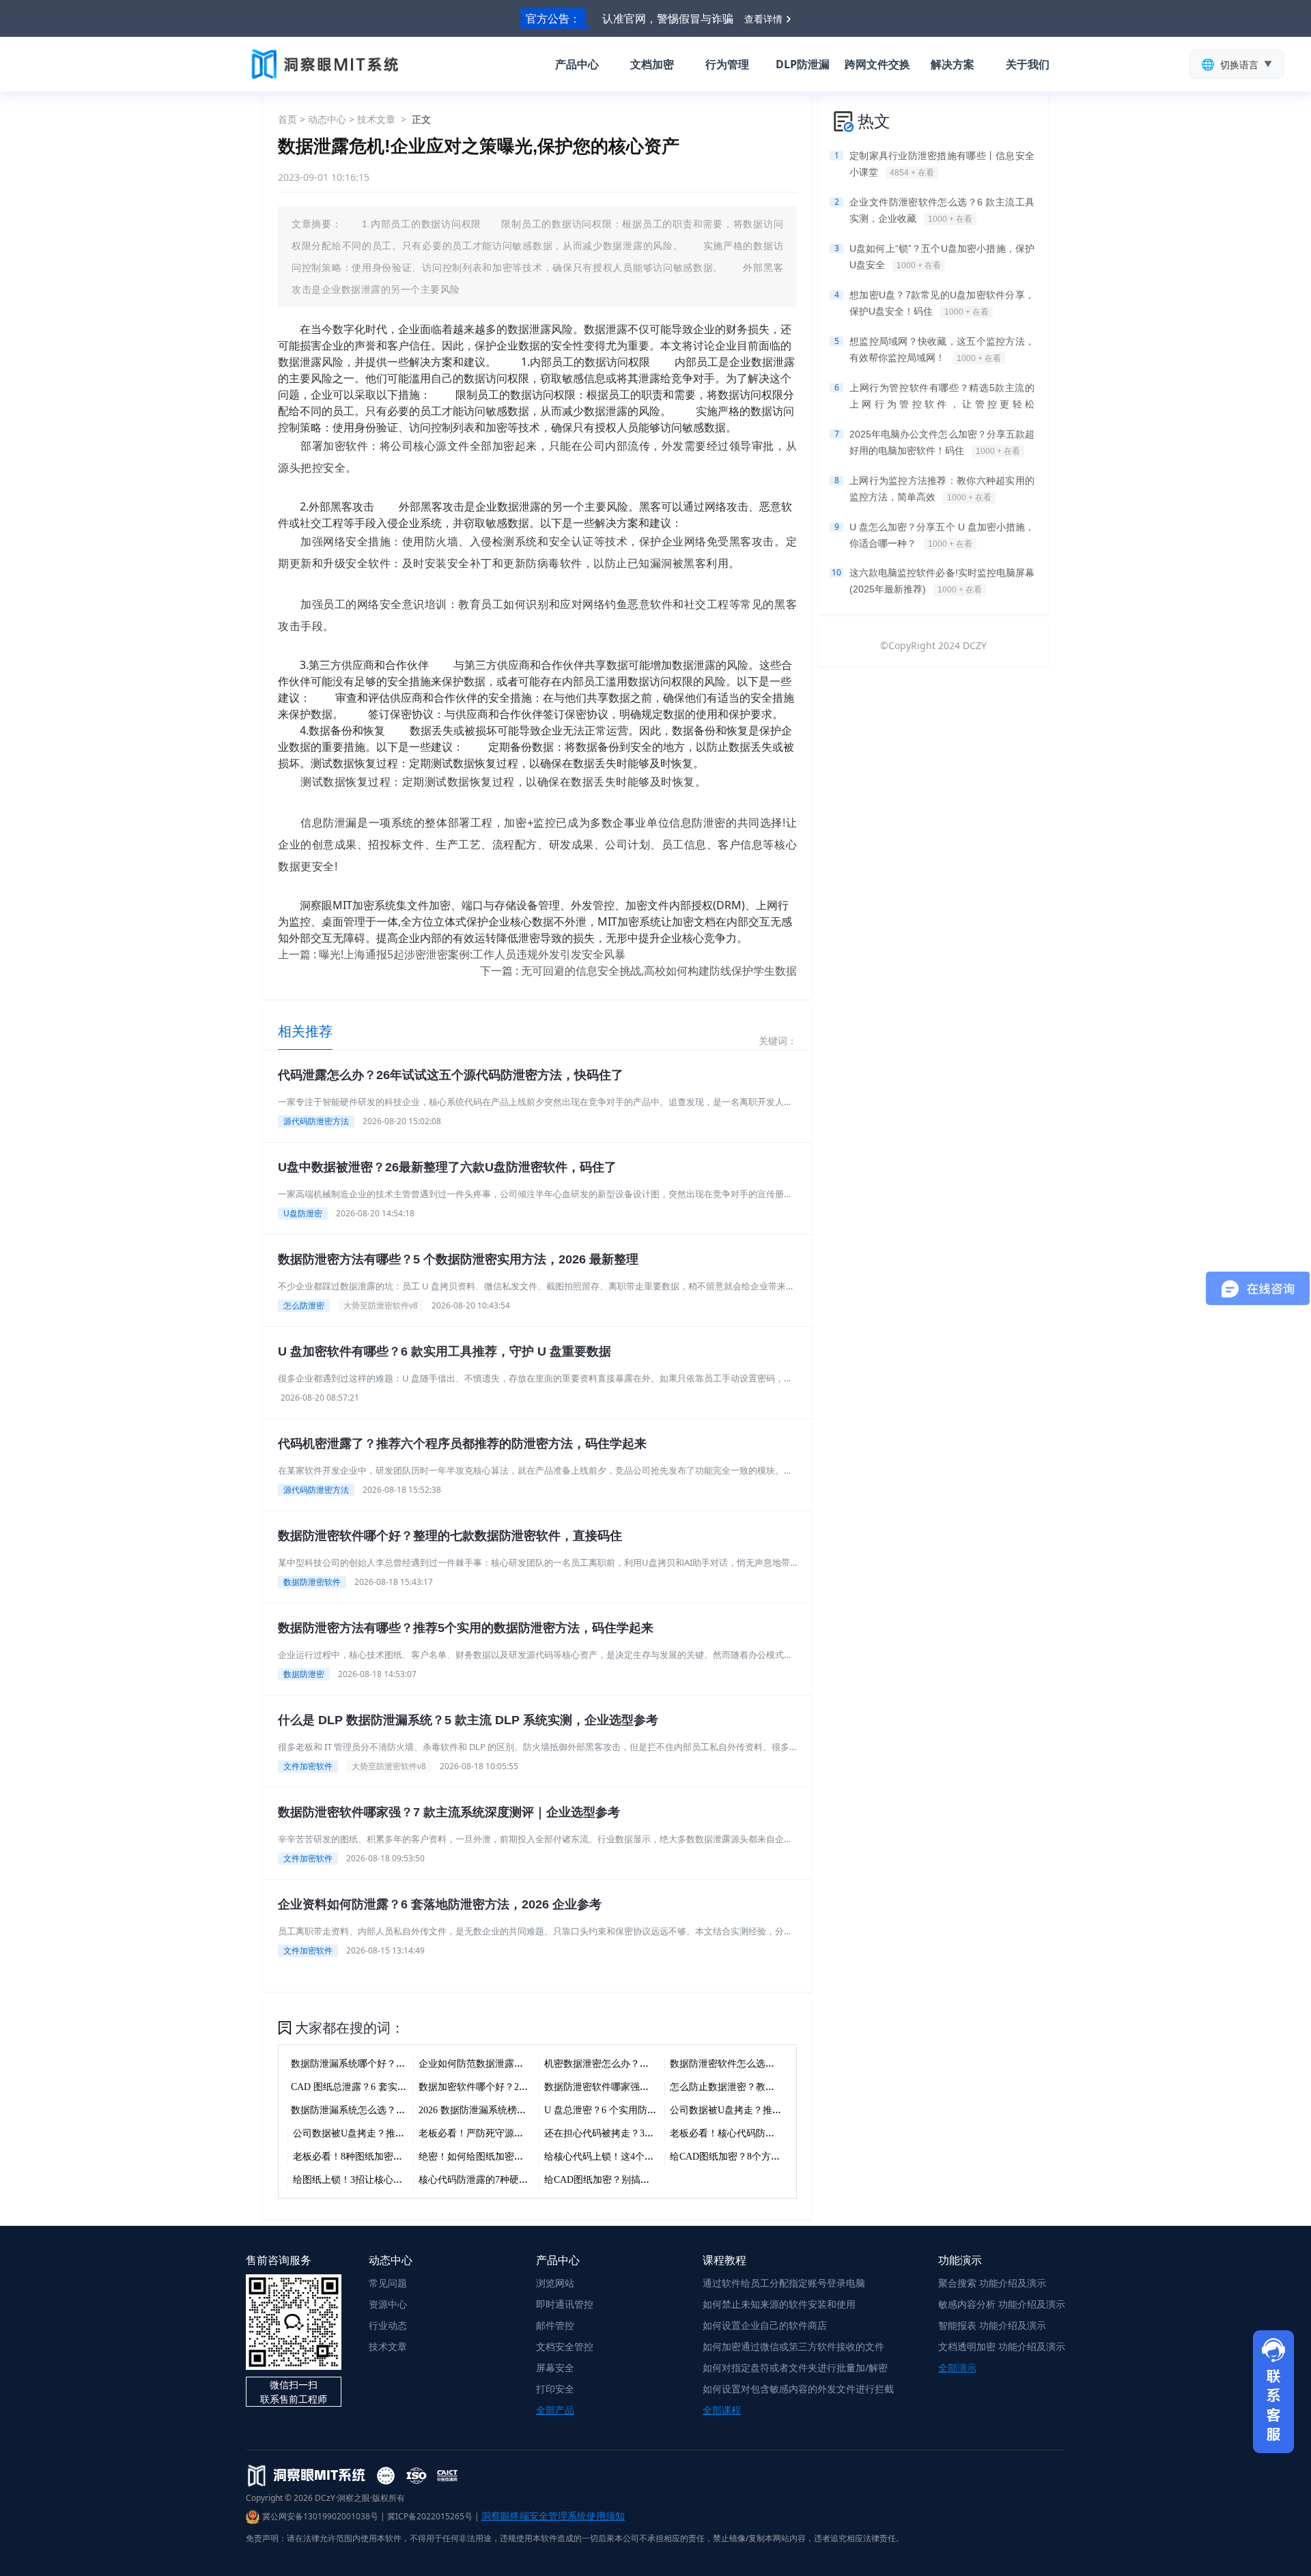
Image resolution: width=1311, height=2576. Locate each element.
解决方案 (953, 64)
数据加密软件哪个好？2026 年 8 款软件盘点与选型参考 (535, 2087)
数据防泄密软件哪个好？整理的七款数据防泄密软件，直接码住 (450, 1536)
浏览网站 (555, 2283)
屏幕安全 (555, 2367)
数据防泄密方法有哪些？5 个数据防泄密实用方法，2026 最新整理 (458, 1259)
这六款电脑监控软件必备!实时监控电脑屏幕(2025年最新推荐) (942, 581)
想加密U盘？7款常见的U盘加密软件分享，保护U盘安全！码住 (942, 303)
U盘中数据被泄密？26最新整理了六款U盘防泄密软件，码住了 (447, 1167)
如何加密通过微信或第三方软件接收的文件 (793, 2346)
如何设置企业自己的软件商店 (765, 2325)
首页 (287, 119)
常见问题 (388, 2283)
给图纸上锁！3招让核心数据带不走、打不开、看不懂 (405, 2180)
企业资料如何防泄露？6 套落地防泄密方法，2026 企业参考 (440, 1904)
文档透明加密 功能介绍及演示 (1002, 2346)
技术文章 (376, 119)
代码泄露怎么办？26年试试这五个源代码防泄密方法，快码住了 (451, 1075)
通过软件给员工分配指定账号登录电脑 (784, 2283)
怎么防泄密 (304, 1305)
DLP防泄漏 (803, 64)
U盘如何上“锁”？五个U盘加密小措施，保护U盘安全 (942, 257)
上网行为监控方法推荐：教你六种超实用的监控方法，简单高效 (942, 489)
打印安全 (555, 2389)
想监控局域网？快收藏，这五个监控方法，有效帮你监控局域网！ (942, 349)
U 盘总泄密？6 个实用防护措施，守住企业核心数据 (653, 2110)
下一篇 (638, 971)
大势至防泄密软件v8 (381, 1305)
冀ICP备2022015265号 (430, 2516)
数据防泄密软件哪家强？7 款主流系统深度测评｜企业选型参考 (449, 1812)
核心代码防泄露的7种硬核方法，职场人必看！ (517, 2180)
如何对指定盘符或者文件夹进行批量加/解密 (795, 2367)
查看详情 (763, 19)
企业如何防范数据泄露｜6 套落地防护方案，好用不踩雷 (537, 2064)
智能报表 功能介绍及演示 (992, 2325)
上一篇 (452, 954)
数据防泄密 (304, 1674)
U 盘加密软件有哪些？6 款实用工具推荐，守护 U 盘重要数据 (445, 1351)
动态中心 (327, 119)
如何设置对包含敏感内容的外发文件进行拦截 (798, 2389)
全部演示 (957, 2367)
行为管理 (727, 64)
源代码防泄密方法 (316, 1121)
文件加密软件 (308, 1766)
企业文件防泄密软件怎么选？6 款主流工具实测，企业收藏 (942, 210)
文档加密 (652, 64)
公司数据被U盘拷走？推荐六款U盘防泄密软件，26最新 (410, 2133)
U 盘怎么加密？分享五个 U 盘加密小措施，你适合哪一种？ (942, 535)
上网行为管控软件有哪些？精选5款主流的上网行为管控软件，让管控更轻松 (942, 397)
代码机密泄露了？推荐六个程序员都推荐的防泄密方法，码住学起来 (462, 1444)
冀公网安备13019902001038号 (320, 2516)
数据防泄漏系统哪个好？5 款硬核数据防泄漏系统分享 (405, 2064)
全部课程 (722, 2410)
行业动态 (388, 2325)
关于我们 (1028, 64)
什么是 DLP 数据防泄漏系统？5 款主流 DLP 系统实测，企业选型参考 (468, 1720)
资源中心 (388, 2304)
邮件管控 (555, 2325)
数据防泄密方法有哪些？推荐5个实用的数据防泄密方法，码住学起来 (466, 1628)
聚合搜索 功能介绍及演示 (992, 2283)
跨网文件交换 (877, 64)
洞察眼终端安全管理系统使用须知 (553, 2516)
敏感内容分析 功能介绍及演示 (1002, 2304)
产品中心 (577, 64)
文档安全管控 (565, 2346)
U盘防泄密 (303, 1213)
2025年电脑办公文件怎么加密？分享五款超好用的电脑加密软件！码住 (942, 442)
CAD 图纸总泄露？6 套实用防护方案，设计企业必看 (401, 2087)
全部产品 (555, 2410)
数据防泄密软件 (312, 1582)
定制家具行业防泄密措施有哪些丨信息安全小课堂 (942, 164)
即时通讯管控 (565, 2304)
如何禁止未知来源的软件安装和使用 (779, 2304)
